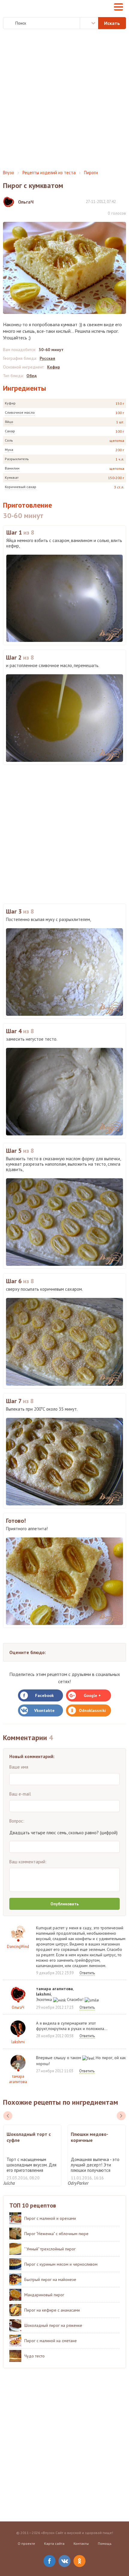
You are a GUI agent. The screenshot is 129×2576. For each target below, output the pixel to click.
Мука (9, 450)
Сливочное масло (20, 412)
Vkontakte (44, 1710)
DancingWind (18, 1947)
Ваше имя (19, 1767)
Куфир (10, 403)
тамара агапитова (18, 2079)
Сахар (10, 431)
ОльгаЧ (18, 2007)
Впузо (9, 173)
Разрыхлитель (17, 459)
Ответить (87, 1973)
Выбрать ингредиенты (89, 23)
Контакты (81, 2543)
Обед (31, 376)
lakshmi (18, 2042)
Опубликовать (64, 1904)
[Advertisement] (64, 100)
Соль (9, 440)
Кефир (54, 367)
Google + (92, 1695)
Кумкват (12, 477)
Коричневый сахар (21, 487)
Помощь (105, 2543)
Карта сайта (54, 2543)
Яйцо (9, 422)
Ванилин (12, 468)
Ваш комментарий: (28, 1862)
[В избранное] (123, 201)
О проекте (26, 2543)
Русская (47, 358)
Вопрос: (17, 1821)
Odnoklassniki (92, 1710)
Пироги (91, 173)
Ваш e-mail (20, 1794)
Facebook (44, 1695)
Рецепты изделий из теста (49, 173)
